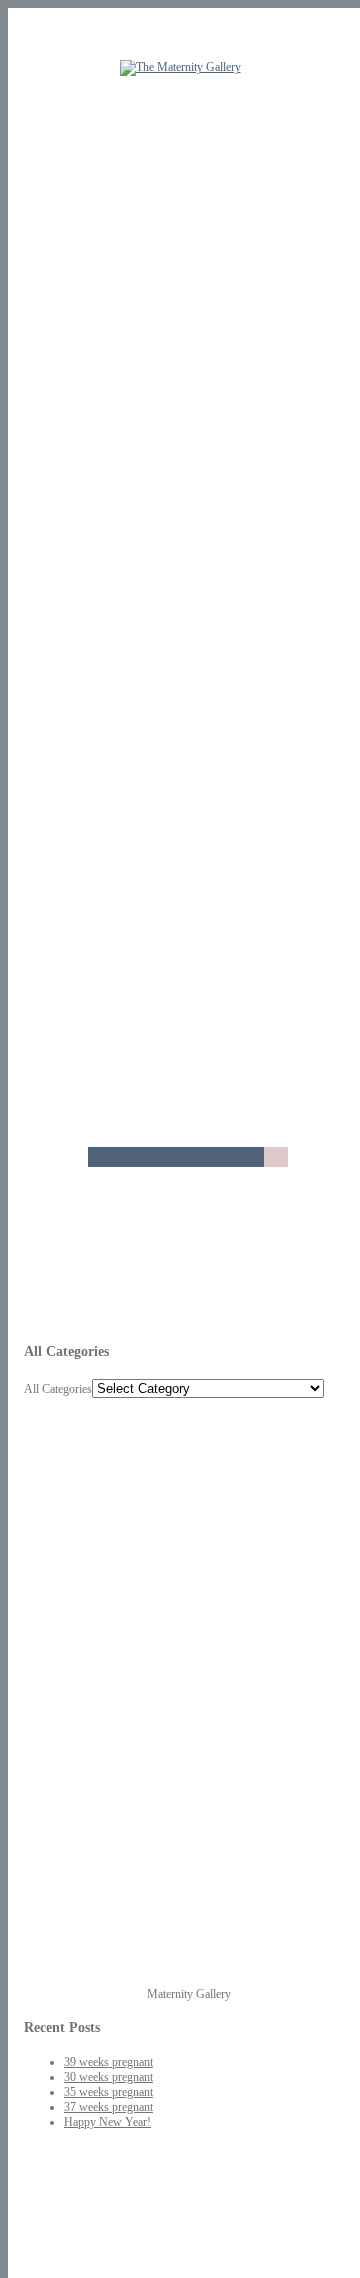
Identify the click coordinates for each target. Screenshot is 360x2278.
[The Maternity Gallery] (180, 67)
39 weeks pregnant (108, 2062)
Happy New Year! (107, 2122)
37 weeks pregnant (108, 2107)
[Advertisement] (84, 1698)
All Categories (58, 1389)
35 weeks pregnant (108, 2092)
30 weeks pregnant (108, 2077)
